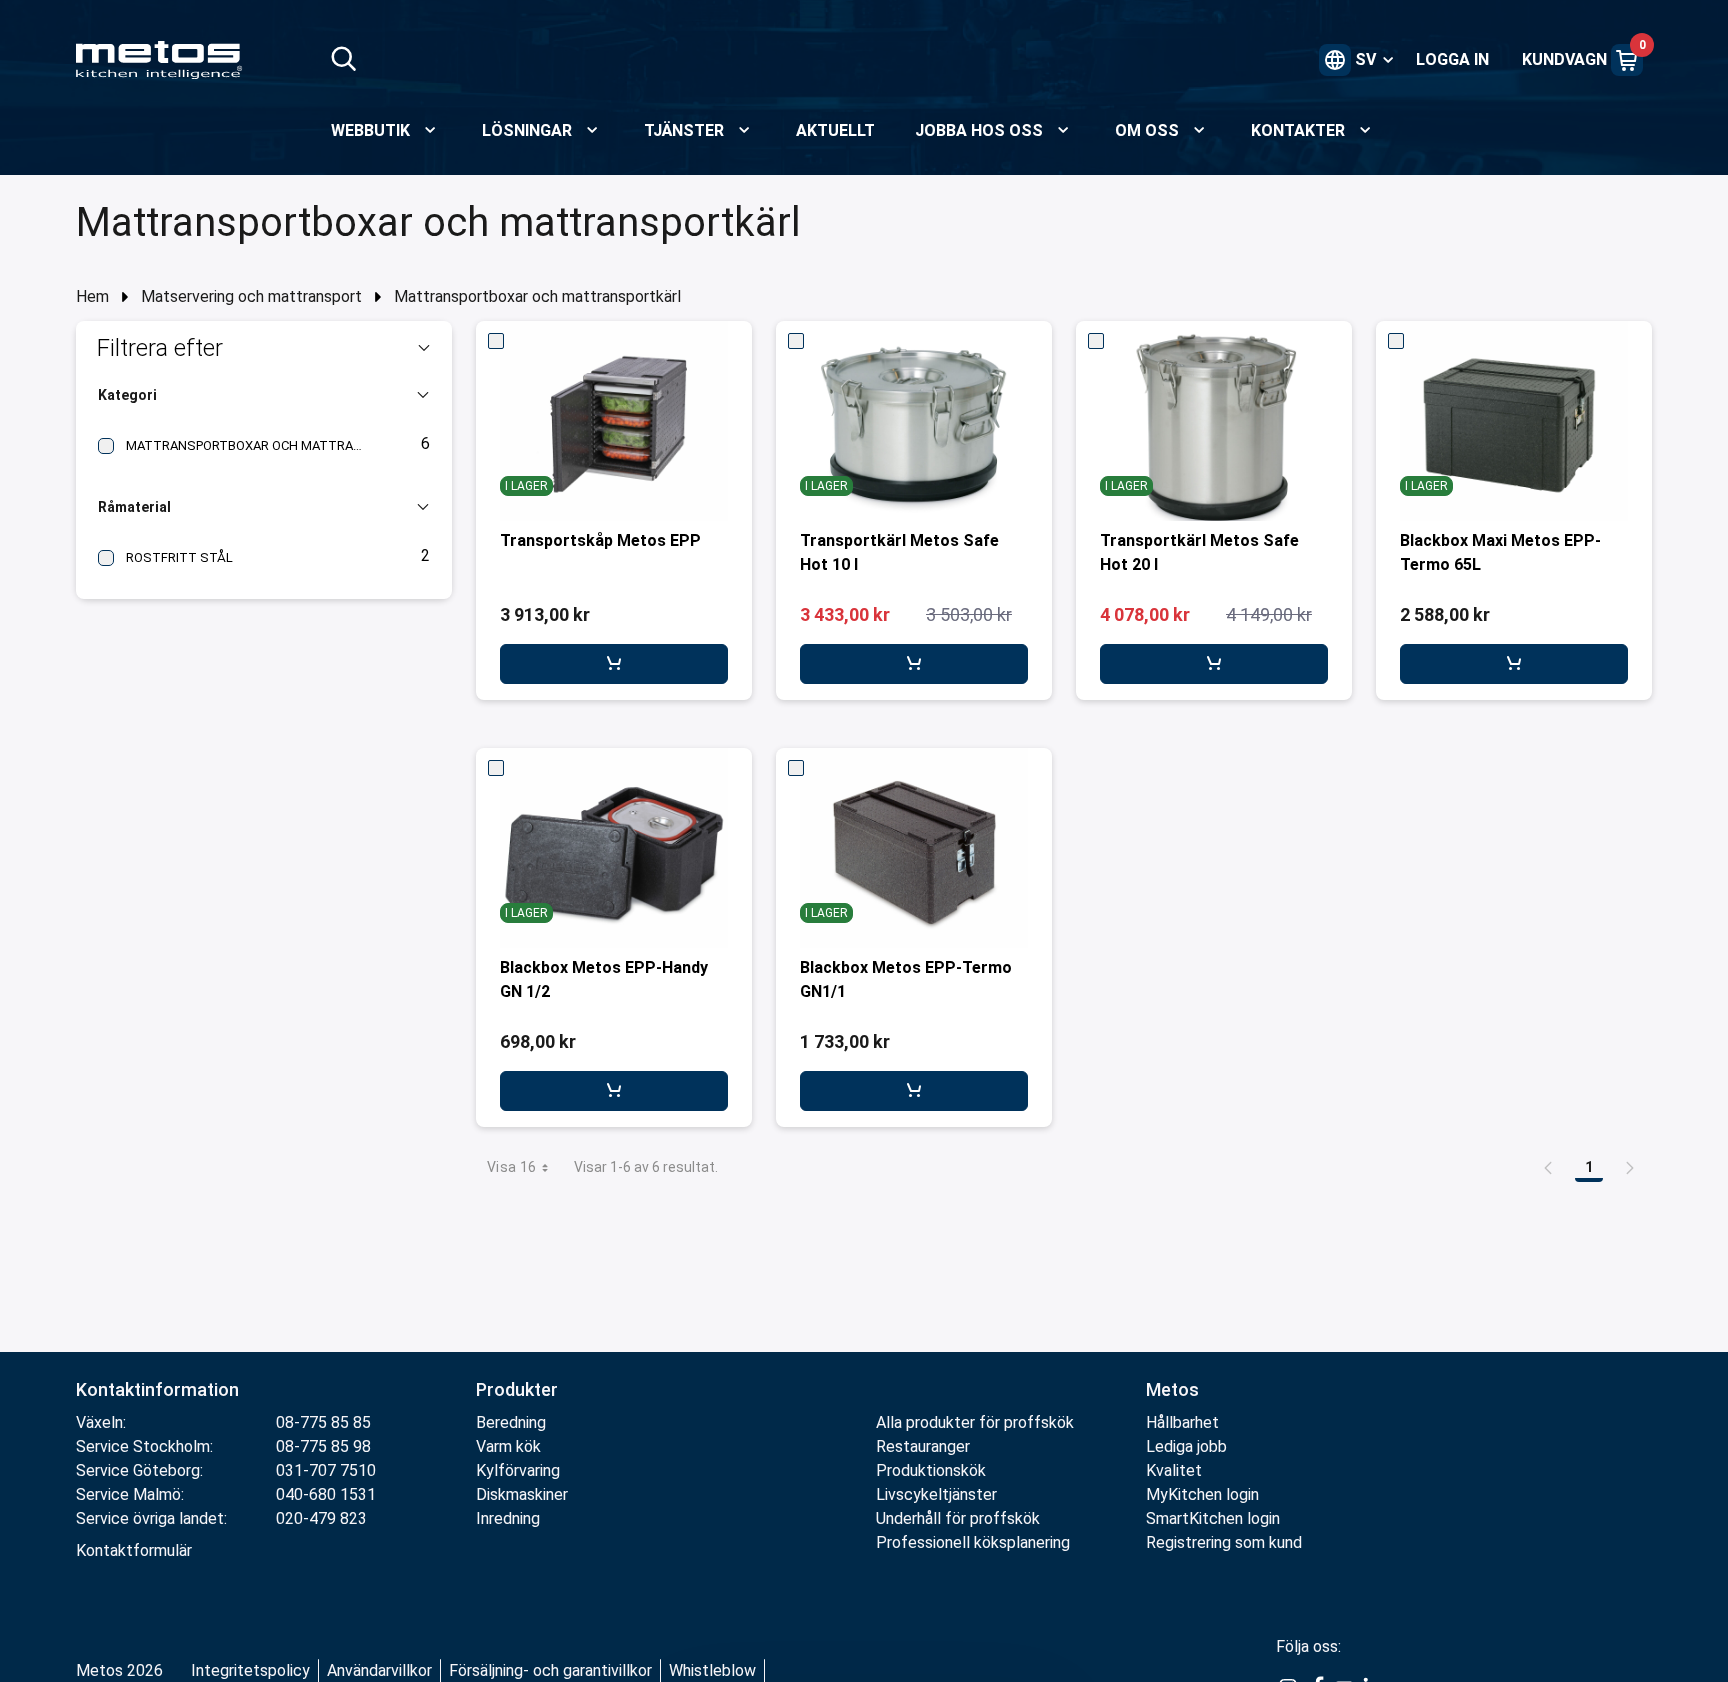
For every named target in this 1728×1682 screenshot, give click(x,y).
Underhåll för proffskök (958, 1518)
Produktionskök (931, 1470)
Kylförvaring (518, 1470)
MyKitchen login (1202, 1494)
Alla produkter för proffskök (975, 1422)
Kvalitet (1174, 1470)
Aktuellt (835, 130)
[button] (264, 348)
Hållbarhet (1182, 1422)
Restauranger (923, 1446)
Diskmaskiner (522, 1494)
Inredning (508, 1518)
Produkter (517, 1389)
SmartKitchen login (1213, 1518)
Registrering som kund (1224, 1542)
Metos (1172, 1389)
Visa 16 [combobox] (511, 1167)
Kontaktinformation (157, 1389)
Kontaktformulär (134, 1550)
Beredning (511, 1422)
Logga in (1452, 59)
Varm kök (508, 1446)
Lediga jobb (1186, 1446)
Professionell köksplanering (973, 1542)
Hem (92, 296)
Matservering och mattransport (251, 296)
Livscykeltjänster (936, 1494)
